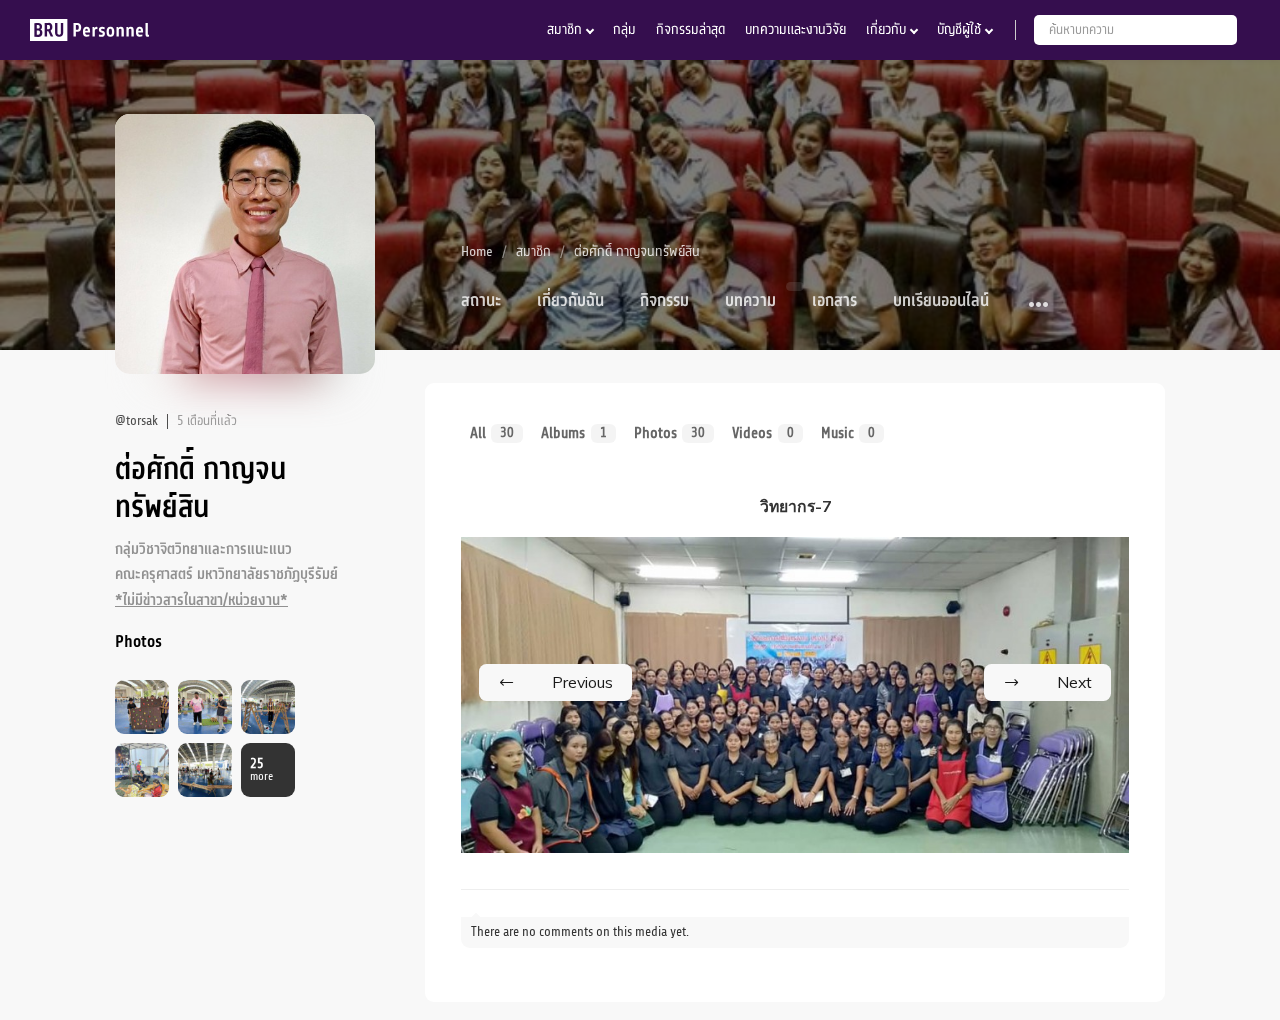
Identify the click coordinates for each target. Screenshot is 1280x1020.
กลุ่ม (624, 29)
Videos (762, 433)
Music (848, 433)
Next (1074, 682)
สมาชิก (564, 29)
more (261, 770)
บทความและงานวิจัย (795, 29)
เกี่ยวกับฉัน (570, 301)
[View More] (1039, 305)
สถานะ (481, 301)
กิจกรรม (664, 301)
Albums (573, 433)
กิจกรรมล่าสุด (690, 29)
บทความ (750, 301)
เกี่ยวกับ (886, 29)
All (492, 433)
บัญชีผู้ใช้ (959, 29)
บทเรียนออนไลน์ (941, 301)
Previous (582, 682)
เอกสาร (834, 301)
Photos (669, 433)
